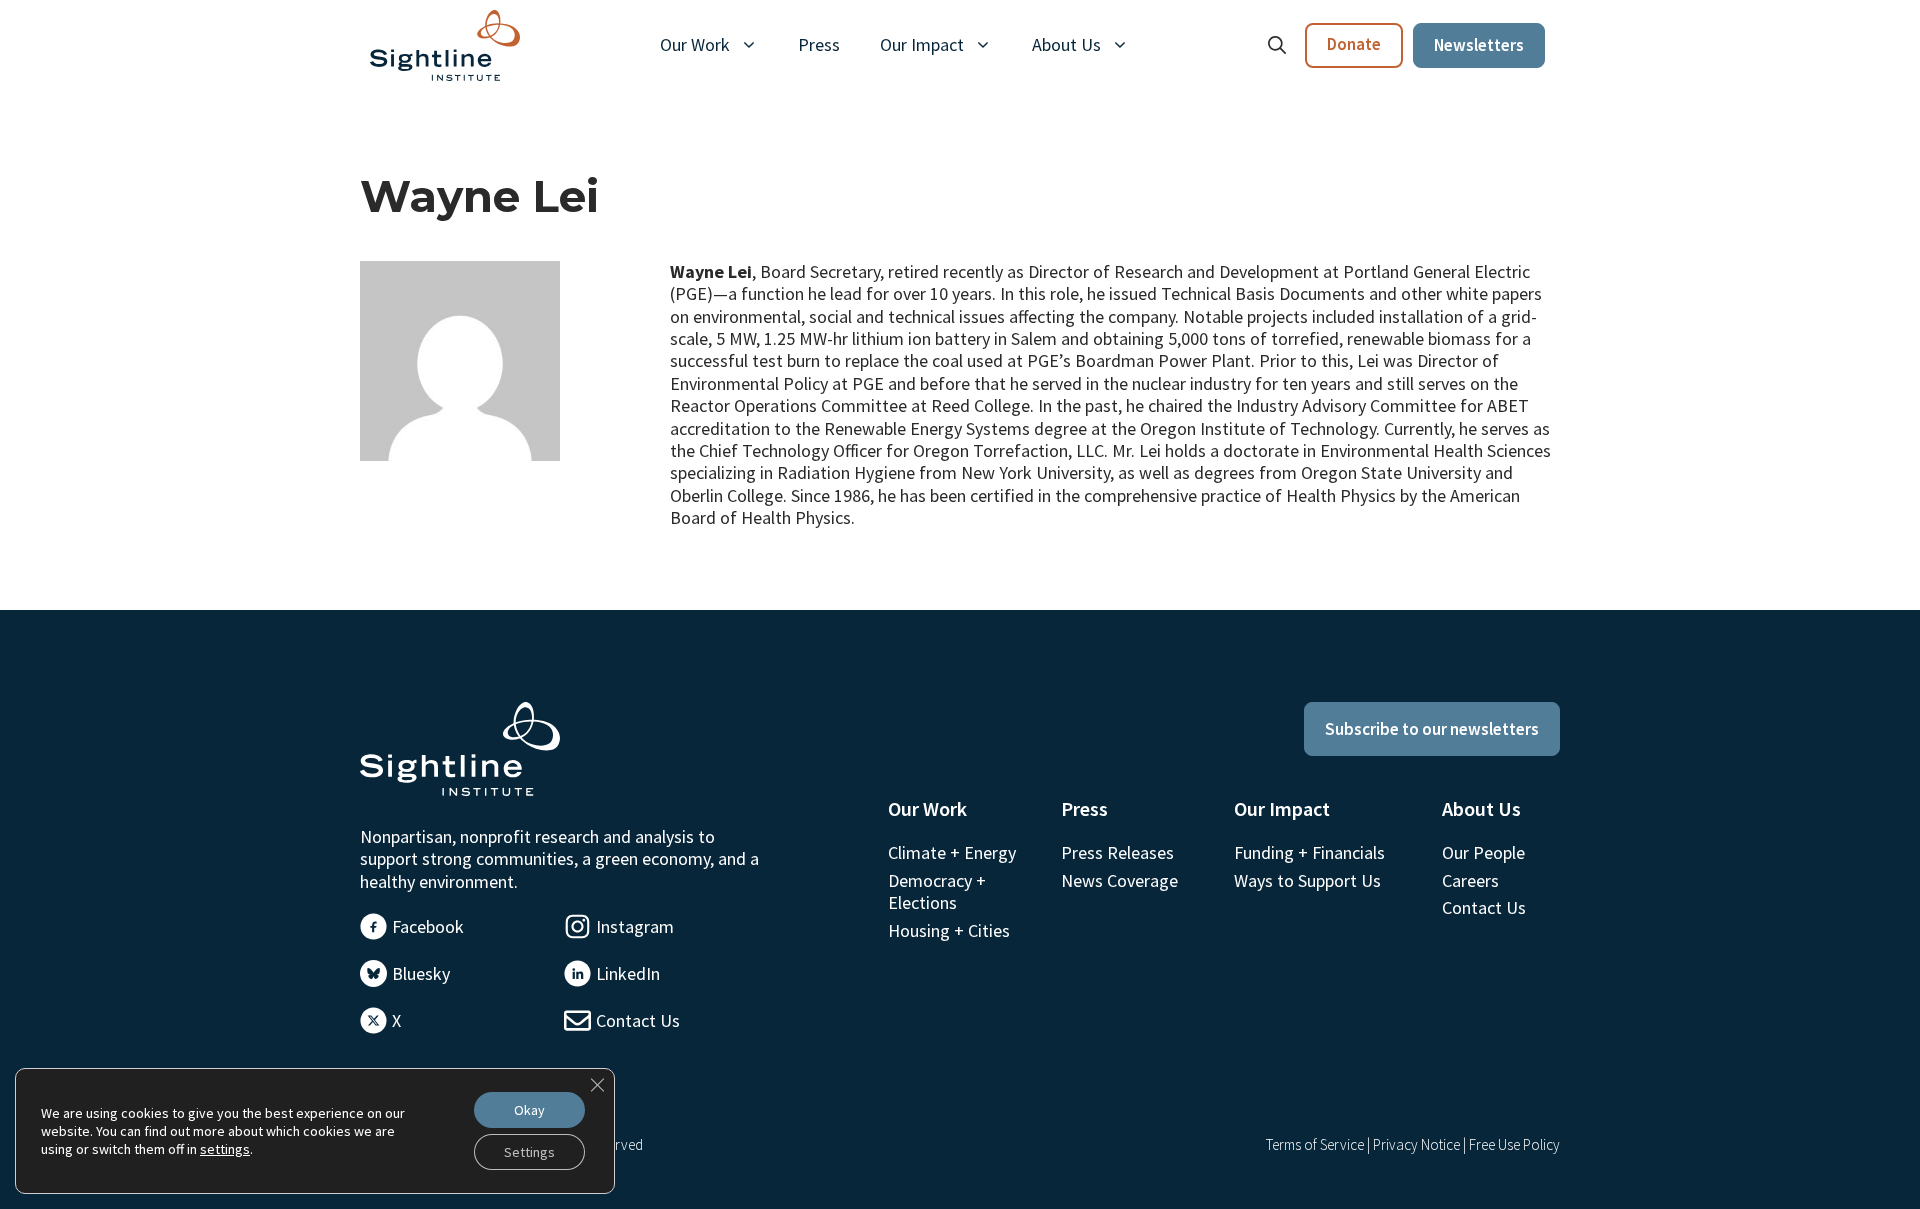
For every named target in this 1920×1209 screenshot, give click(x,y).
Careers (1470, 880)
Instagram (635, 926)
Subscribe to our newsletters (1432, 729)
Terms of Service (1315, 1144)
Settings (529, 1152)
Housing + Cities (949, 930)
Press (819, 44)
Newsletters (1479, 45)
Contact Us (638, 1020)
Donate (1354, 44)
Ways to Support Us (1307, 880)
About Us (1066, 44)
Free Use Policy (1514, 1144)
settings (225, 1149)
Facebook (428, 926)
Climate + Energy (952, 852)
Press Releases (1117, 852)
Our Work (695, 44)
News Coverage (1119, 880)
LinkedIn (628, 973)
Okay (529, 1110)
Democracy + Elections (937, 891)
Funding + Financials (1309, 852)
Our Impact (922, 44)
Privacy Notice (1416, 1144)
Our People (1483, 852)
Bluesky (421, 973)
